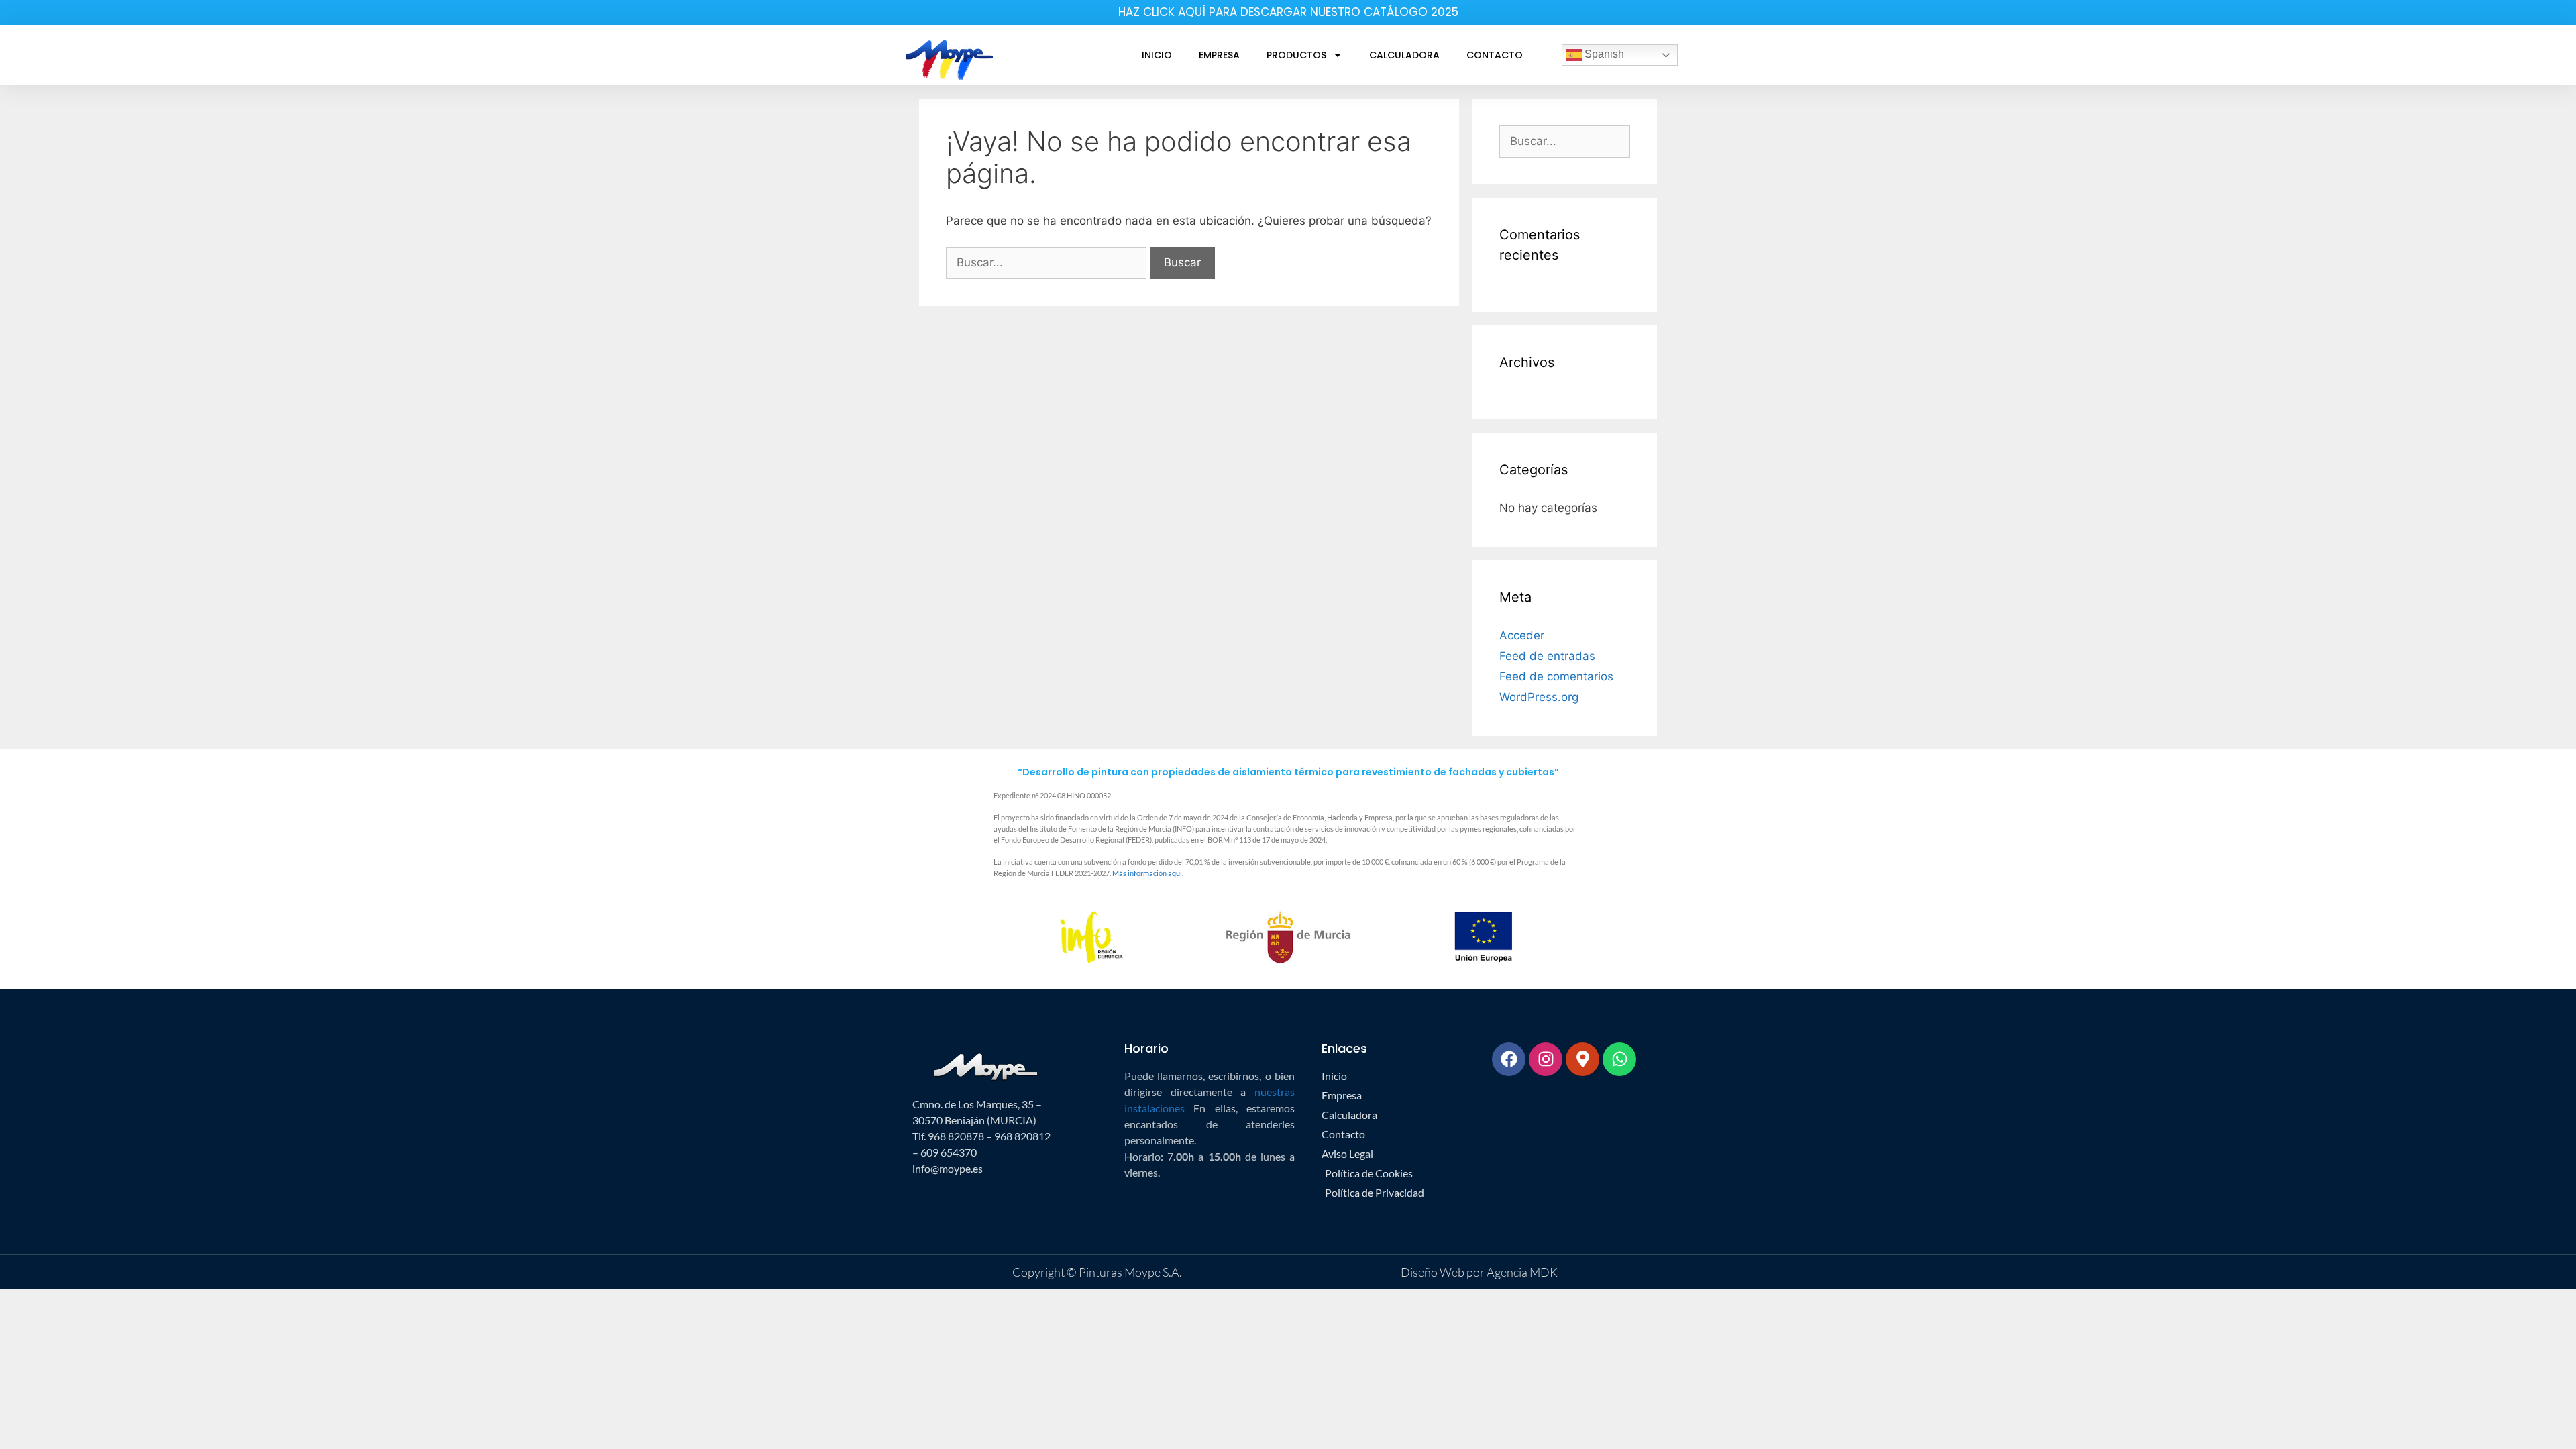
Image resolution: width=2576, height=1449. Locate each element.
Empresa (1219, 55)
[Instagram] (1546, 1059)
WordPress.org (1539, 697)
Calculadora (1404, 55)
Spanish (1603, 54)
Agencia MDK (1521, 1272)
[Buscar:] (1048, 262)
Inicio (1157, 55)
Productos (1296, 55)
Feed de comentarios (1556, 676)
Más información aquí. (1148, 873)
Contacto (1495, 55)
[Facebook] (1509, 1059)
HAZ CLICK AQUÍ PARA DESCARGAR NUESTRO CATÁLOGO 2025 (1288, 12)
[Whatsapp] (1619, 1059)
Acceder (1522, 635)
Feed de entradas (1547, 656)
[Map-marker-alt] (1582, 1059)
